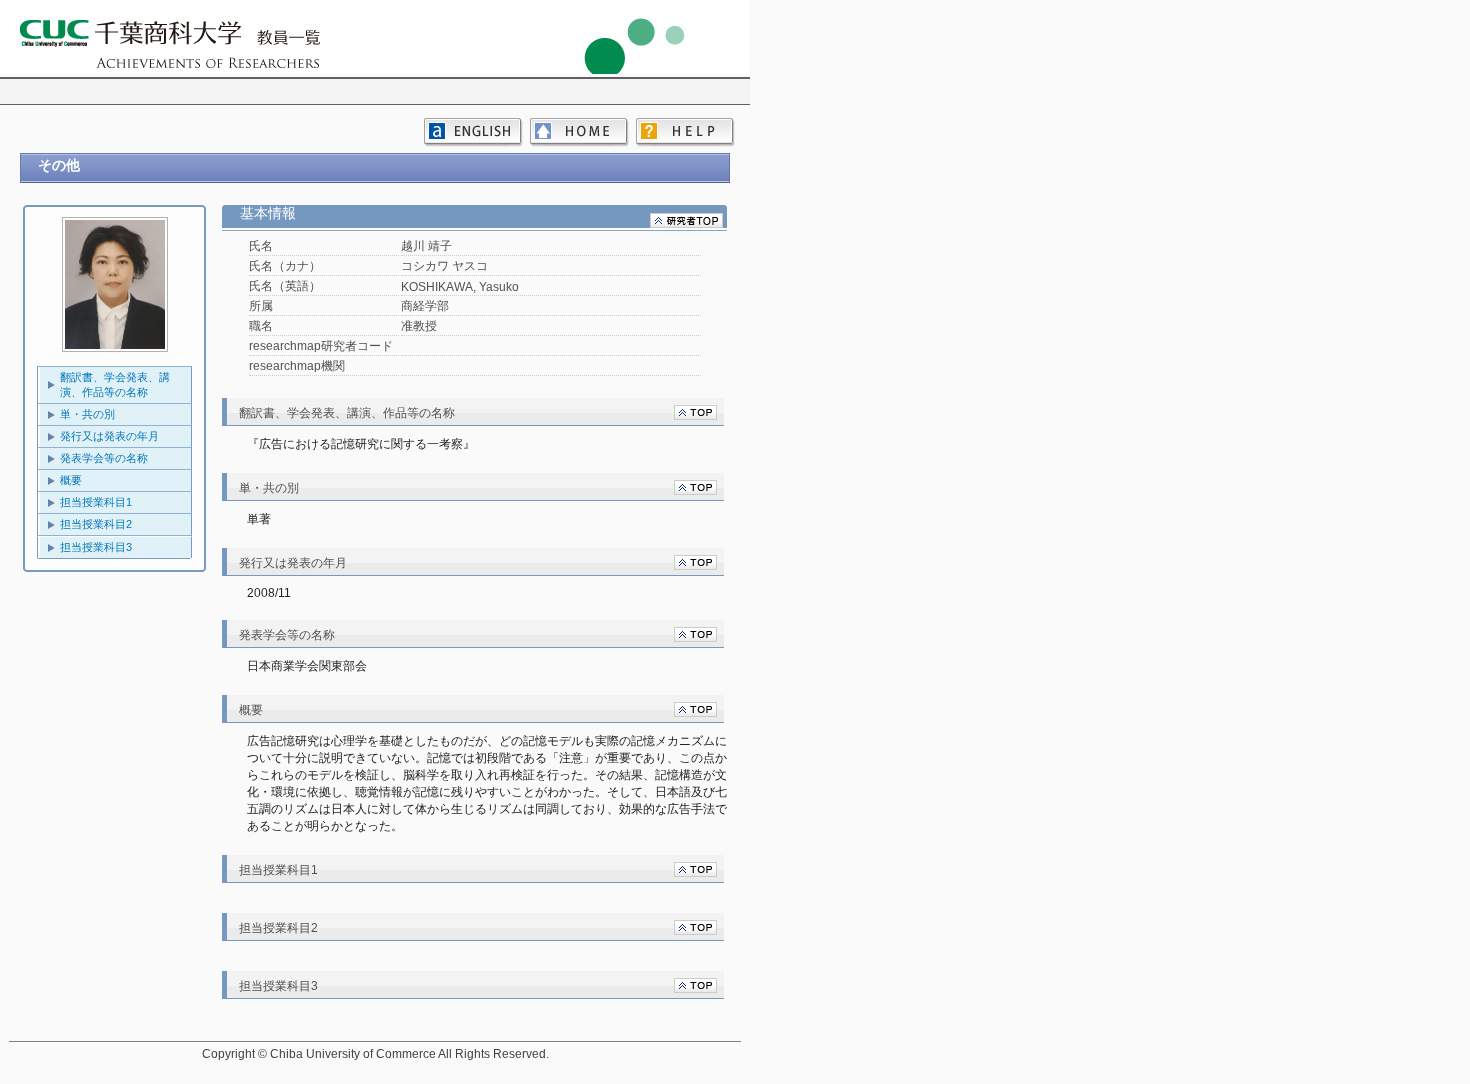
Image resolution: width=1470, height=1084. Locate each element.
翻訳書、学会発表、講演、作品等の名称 (115, 384)
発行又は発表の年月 (109, 436)
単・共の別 (87, 414)
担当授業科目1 (96, 502)
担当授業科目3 (96, 547)
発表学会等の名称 (104, 458)
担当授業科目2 (96, 524)
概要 (71, 480)
